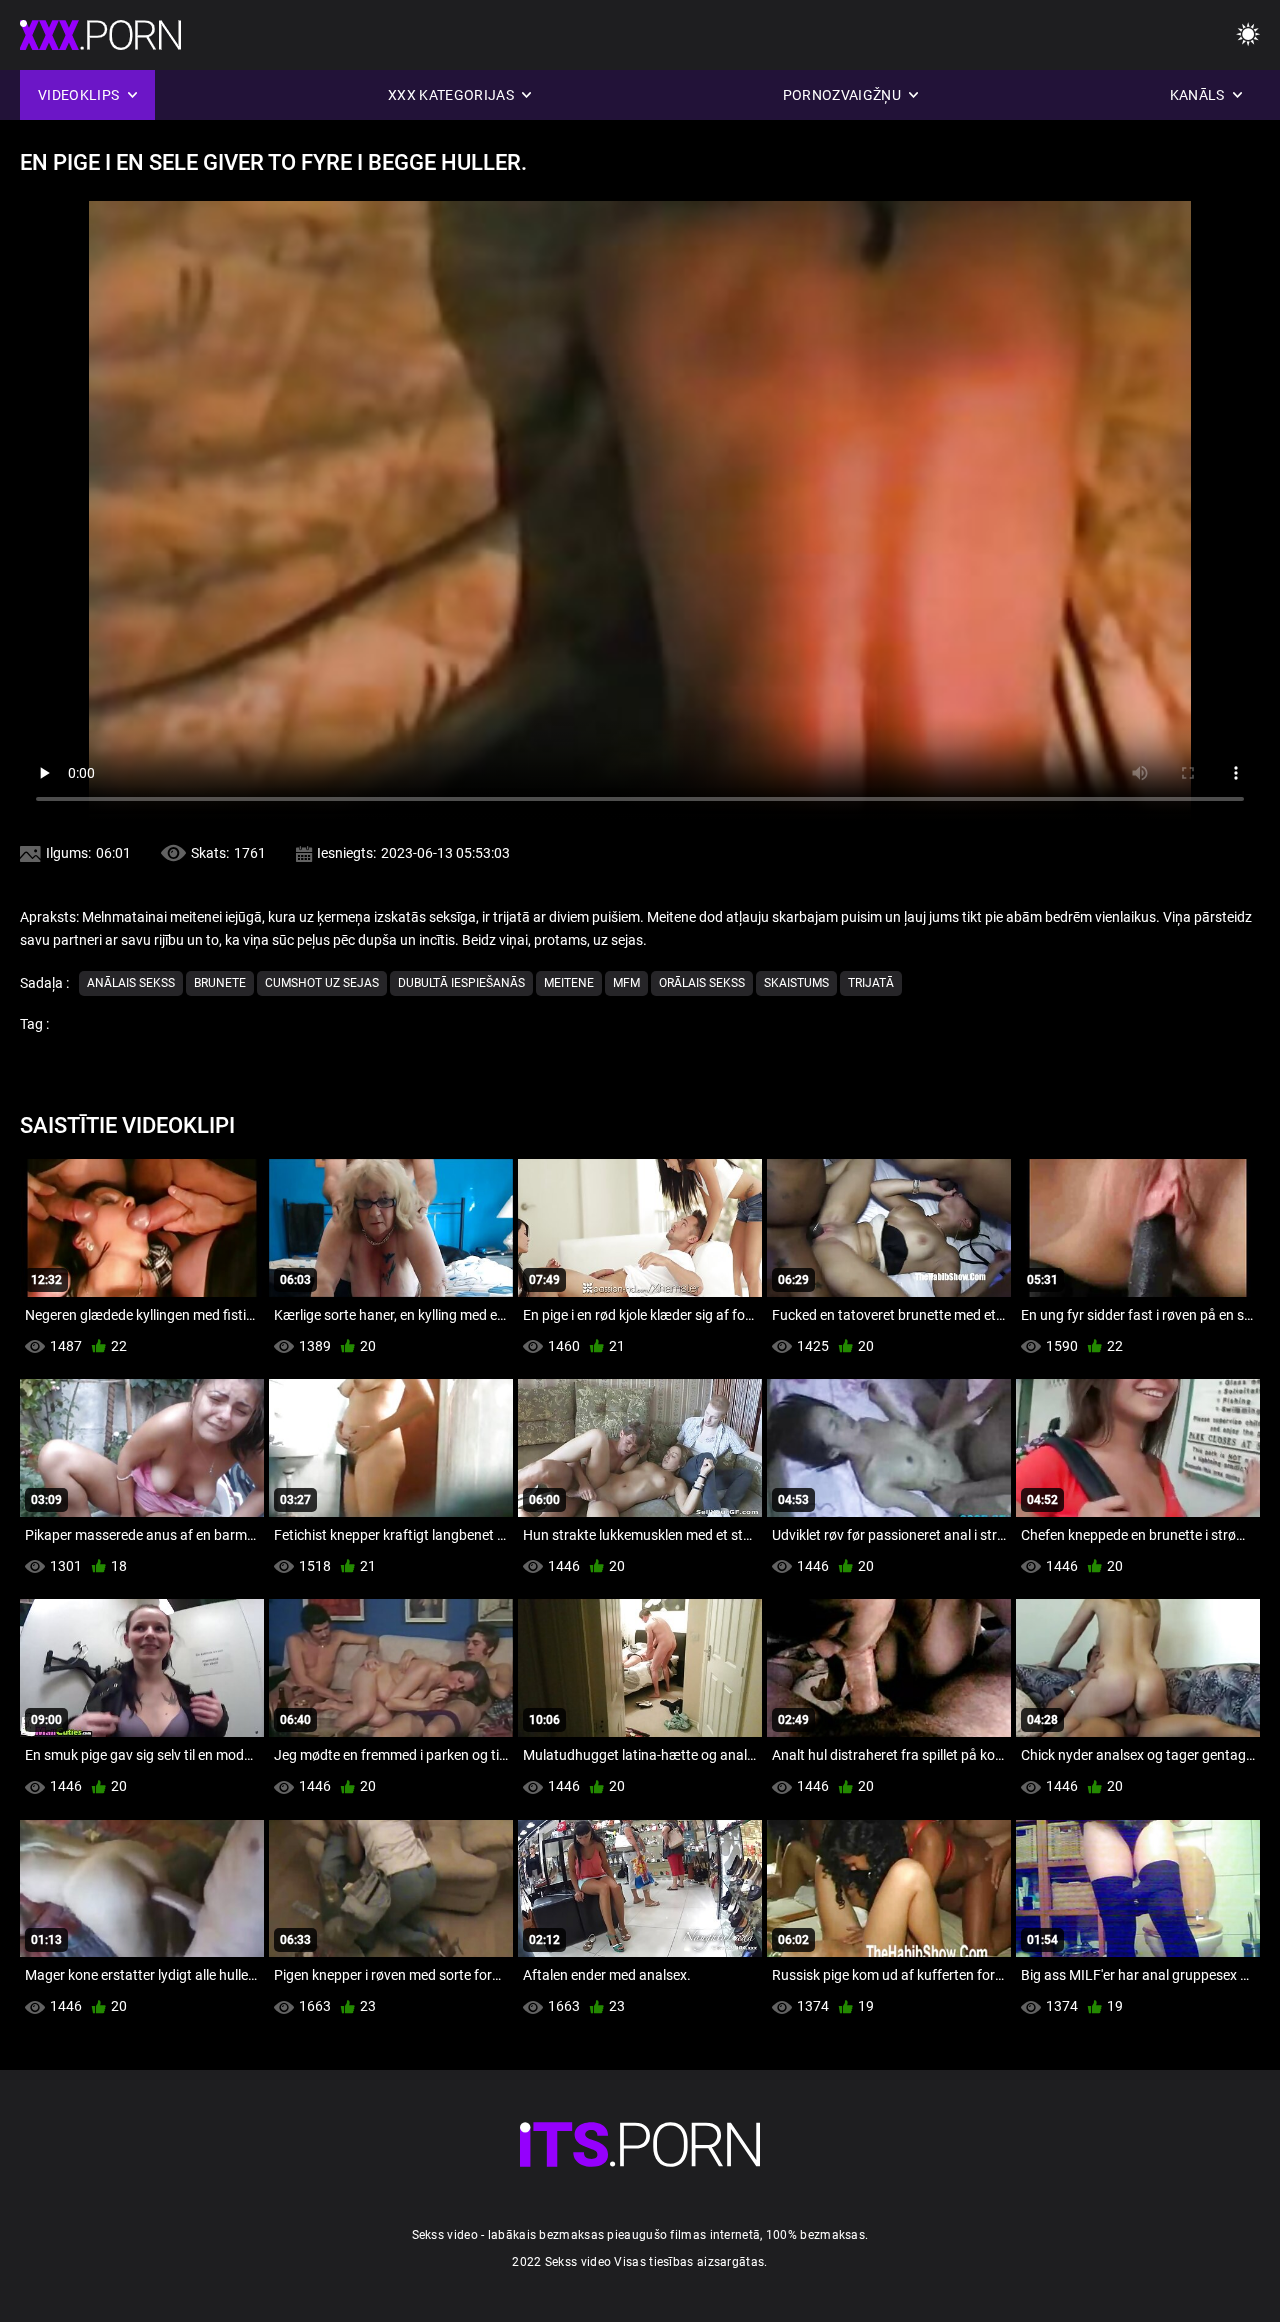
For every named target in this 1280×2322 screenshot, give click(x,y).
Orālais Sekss (702, 983)
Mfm (626, 983)
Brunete (220, 983)
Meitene (569, 983)
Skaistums (796, 983)
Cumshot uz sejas (322, 983)
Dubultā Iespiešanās (461, 983)
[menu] (1248, 35)
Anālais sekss (131, 983)
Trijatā (871, 983)
